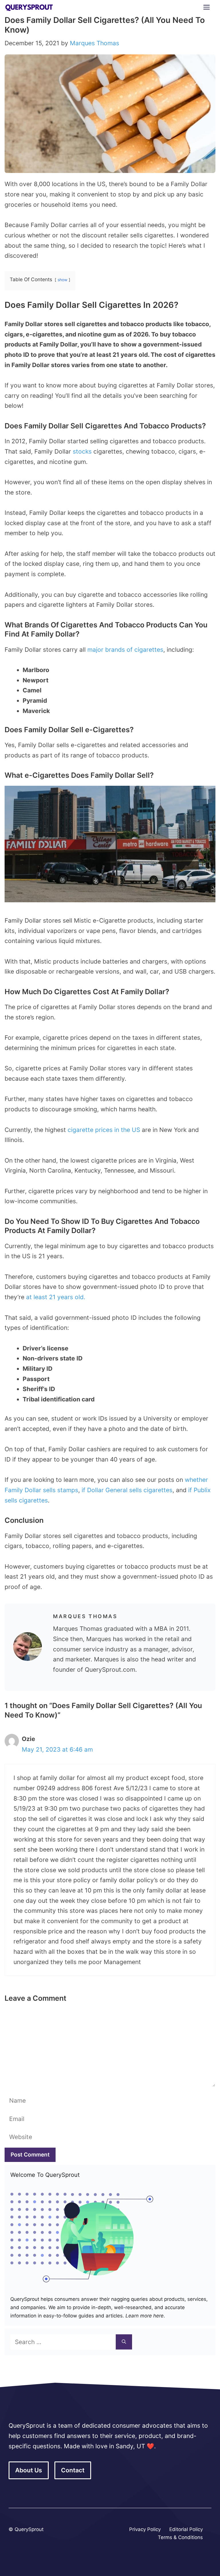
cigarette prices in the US (105, 1130)
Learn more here (144, 2316)
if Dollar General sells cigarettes (127, 1490)
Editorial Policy (186, 2529)
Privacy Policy (145, 2529)
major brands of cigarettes (125, 650)
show (62, 280)
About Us (29, 2470)
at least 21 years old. (56, 1297)
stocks (82, 451)
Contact (73, 2470)
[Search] (124, 2342)
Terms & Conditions (180, 2537)
